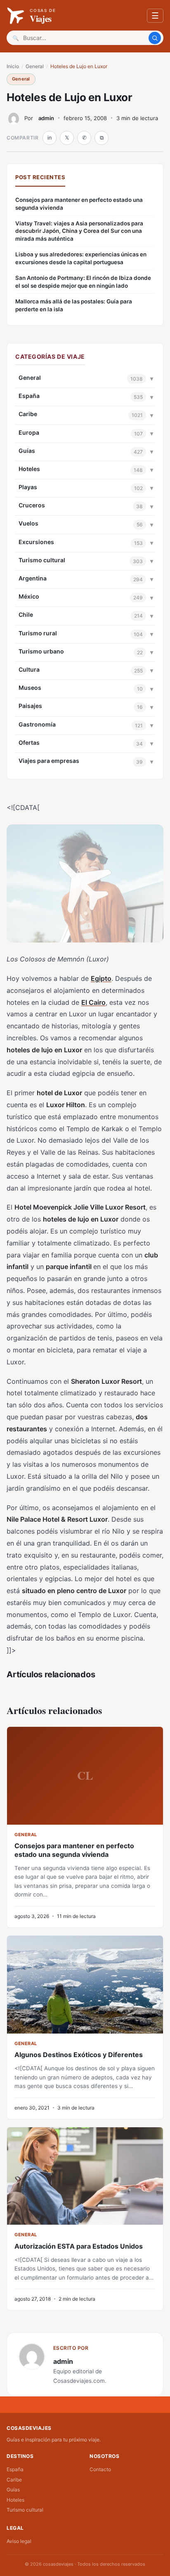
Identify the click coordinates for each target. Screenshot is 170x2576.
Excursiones (36, 542)
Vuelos (28, 523)
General (35, 66)
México (29, 596)
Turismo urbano (41, 651)
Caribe (28, 414)
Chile (26, 614)
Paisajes (30, 706)
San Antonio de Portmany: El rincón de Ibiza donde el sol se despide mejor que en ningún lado (83, 282)
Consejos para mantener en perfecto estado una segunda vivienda (79, 204)
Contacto (100, 2469)
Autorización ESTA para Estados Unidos (79, 2246)
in (50, 138)
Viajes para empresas (49, 761)
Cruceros (32, 505)
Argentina (33, 578)
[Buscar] (155, 38)
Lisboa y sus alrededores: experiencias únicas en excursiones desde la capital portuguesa (81, 258)
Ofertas (29, 742)
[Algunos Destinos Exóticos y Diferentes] (85, 1984)
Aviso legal (19, 2541)
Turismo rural (38, 633)
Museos (30, 688)
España (29, 396)
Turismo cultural (42, 560)
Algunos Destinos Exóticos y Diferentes (79, 2055)
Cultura (29, 669)
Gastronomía (37, 724)
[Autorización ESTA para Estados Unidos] (85, 2176)
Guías (27, 451)
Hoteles (29, 469)
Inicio (13, 66)
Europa (29, 432)
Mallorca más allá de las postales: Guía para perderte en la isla (74, 305)
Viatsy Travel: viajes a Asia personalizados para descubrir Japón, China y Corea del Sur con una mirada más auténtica (79, 231)
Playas (28, 487)
